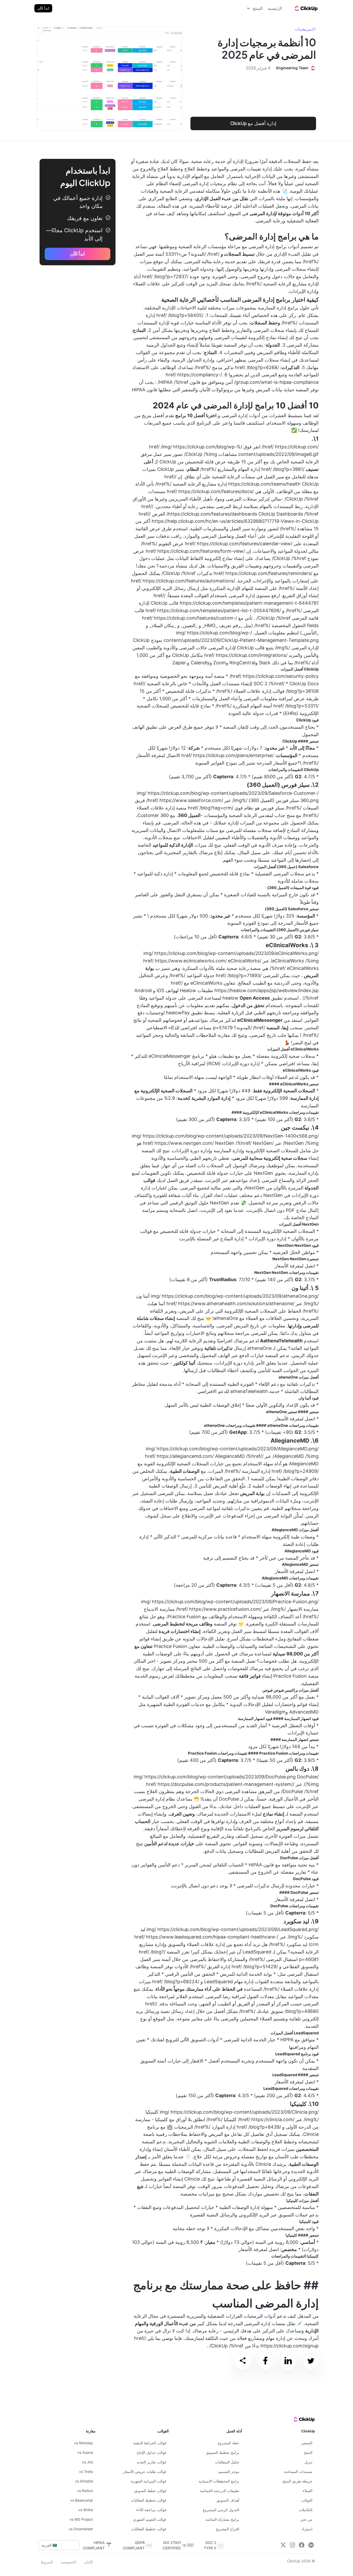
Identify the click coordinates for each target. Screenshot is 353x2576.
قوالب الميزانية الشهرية (148, 2481)
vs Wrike (86, 2510)
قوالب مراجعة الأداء (151, 2510)
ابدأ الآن (43, 8)
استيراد (307, 2529)
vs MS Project (81, 2519)
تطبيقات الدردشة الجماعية (220, 2491)
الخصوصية (68, 2562)
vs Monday (84, 2443)
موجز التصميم (229, 2472)
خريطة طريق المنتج (297, 2481)
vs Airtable (84, 2481)
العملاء (308, 2491)
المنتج (308, 2452)
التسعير (307, 2443)
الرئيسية (275, 8)
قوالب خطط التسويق (150, 2491)
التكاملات (306, 2510)
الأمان (88, 2562)
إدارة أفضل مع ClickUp (253, 123)
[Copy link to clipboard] (243, 2362)
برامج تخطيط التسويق (223, 2452)
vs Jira (87, 2462)
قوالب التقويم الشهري (150, 2519)
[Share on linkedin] (288, 2361)
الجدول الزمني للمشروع (221, 2510)
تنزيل (308, 2462)
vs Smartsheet (81, 2529)
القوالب (307, 2500)
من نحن (306, 2519)
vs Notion (85, 2491)
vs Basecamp (82, 2500)
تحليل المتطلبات (227, 2462)
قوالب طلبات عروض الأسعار (145, 2472)
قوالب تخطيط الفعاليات (149, 2500)
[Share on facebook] (265, 2361)
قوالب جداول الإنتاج (151, 2452)
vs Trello (86, 2472)
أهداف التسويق (228, 2500)
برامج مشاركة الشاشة (222, 2519)
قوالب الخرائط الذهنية (150, 2443)
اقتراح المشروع (228, 2529)
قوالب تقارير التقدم (152, 2462)
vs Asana (85, 2452)
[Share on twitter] (311, 2361)
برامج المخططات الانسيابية (219, 2481)
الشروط (47, 2562)
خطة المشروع (229, 2443)
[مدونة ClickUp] (306, 8)
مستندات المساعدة (298, 2472)
